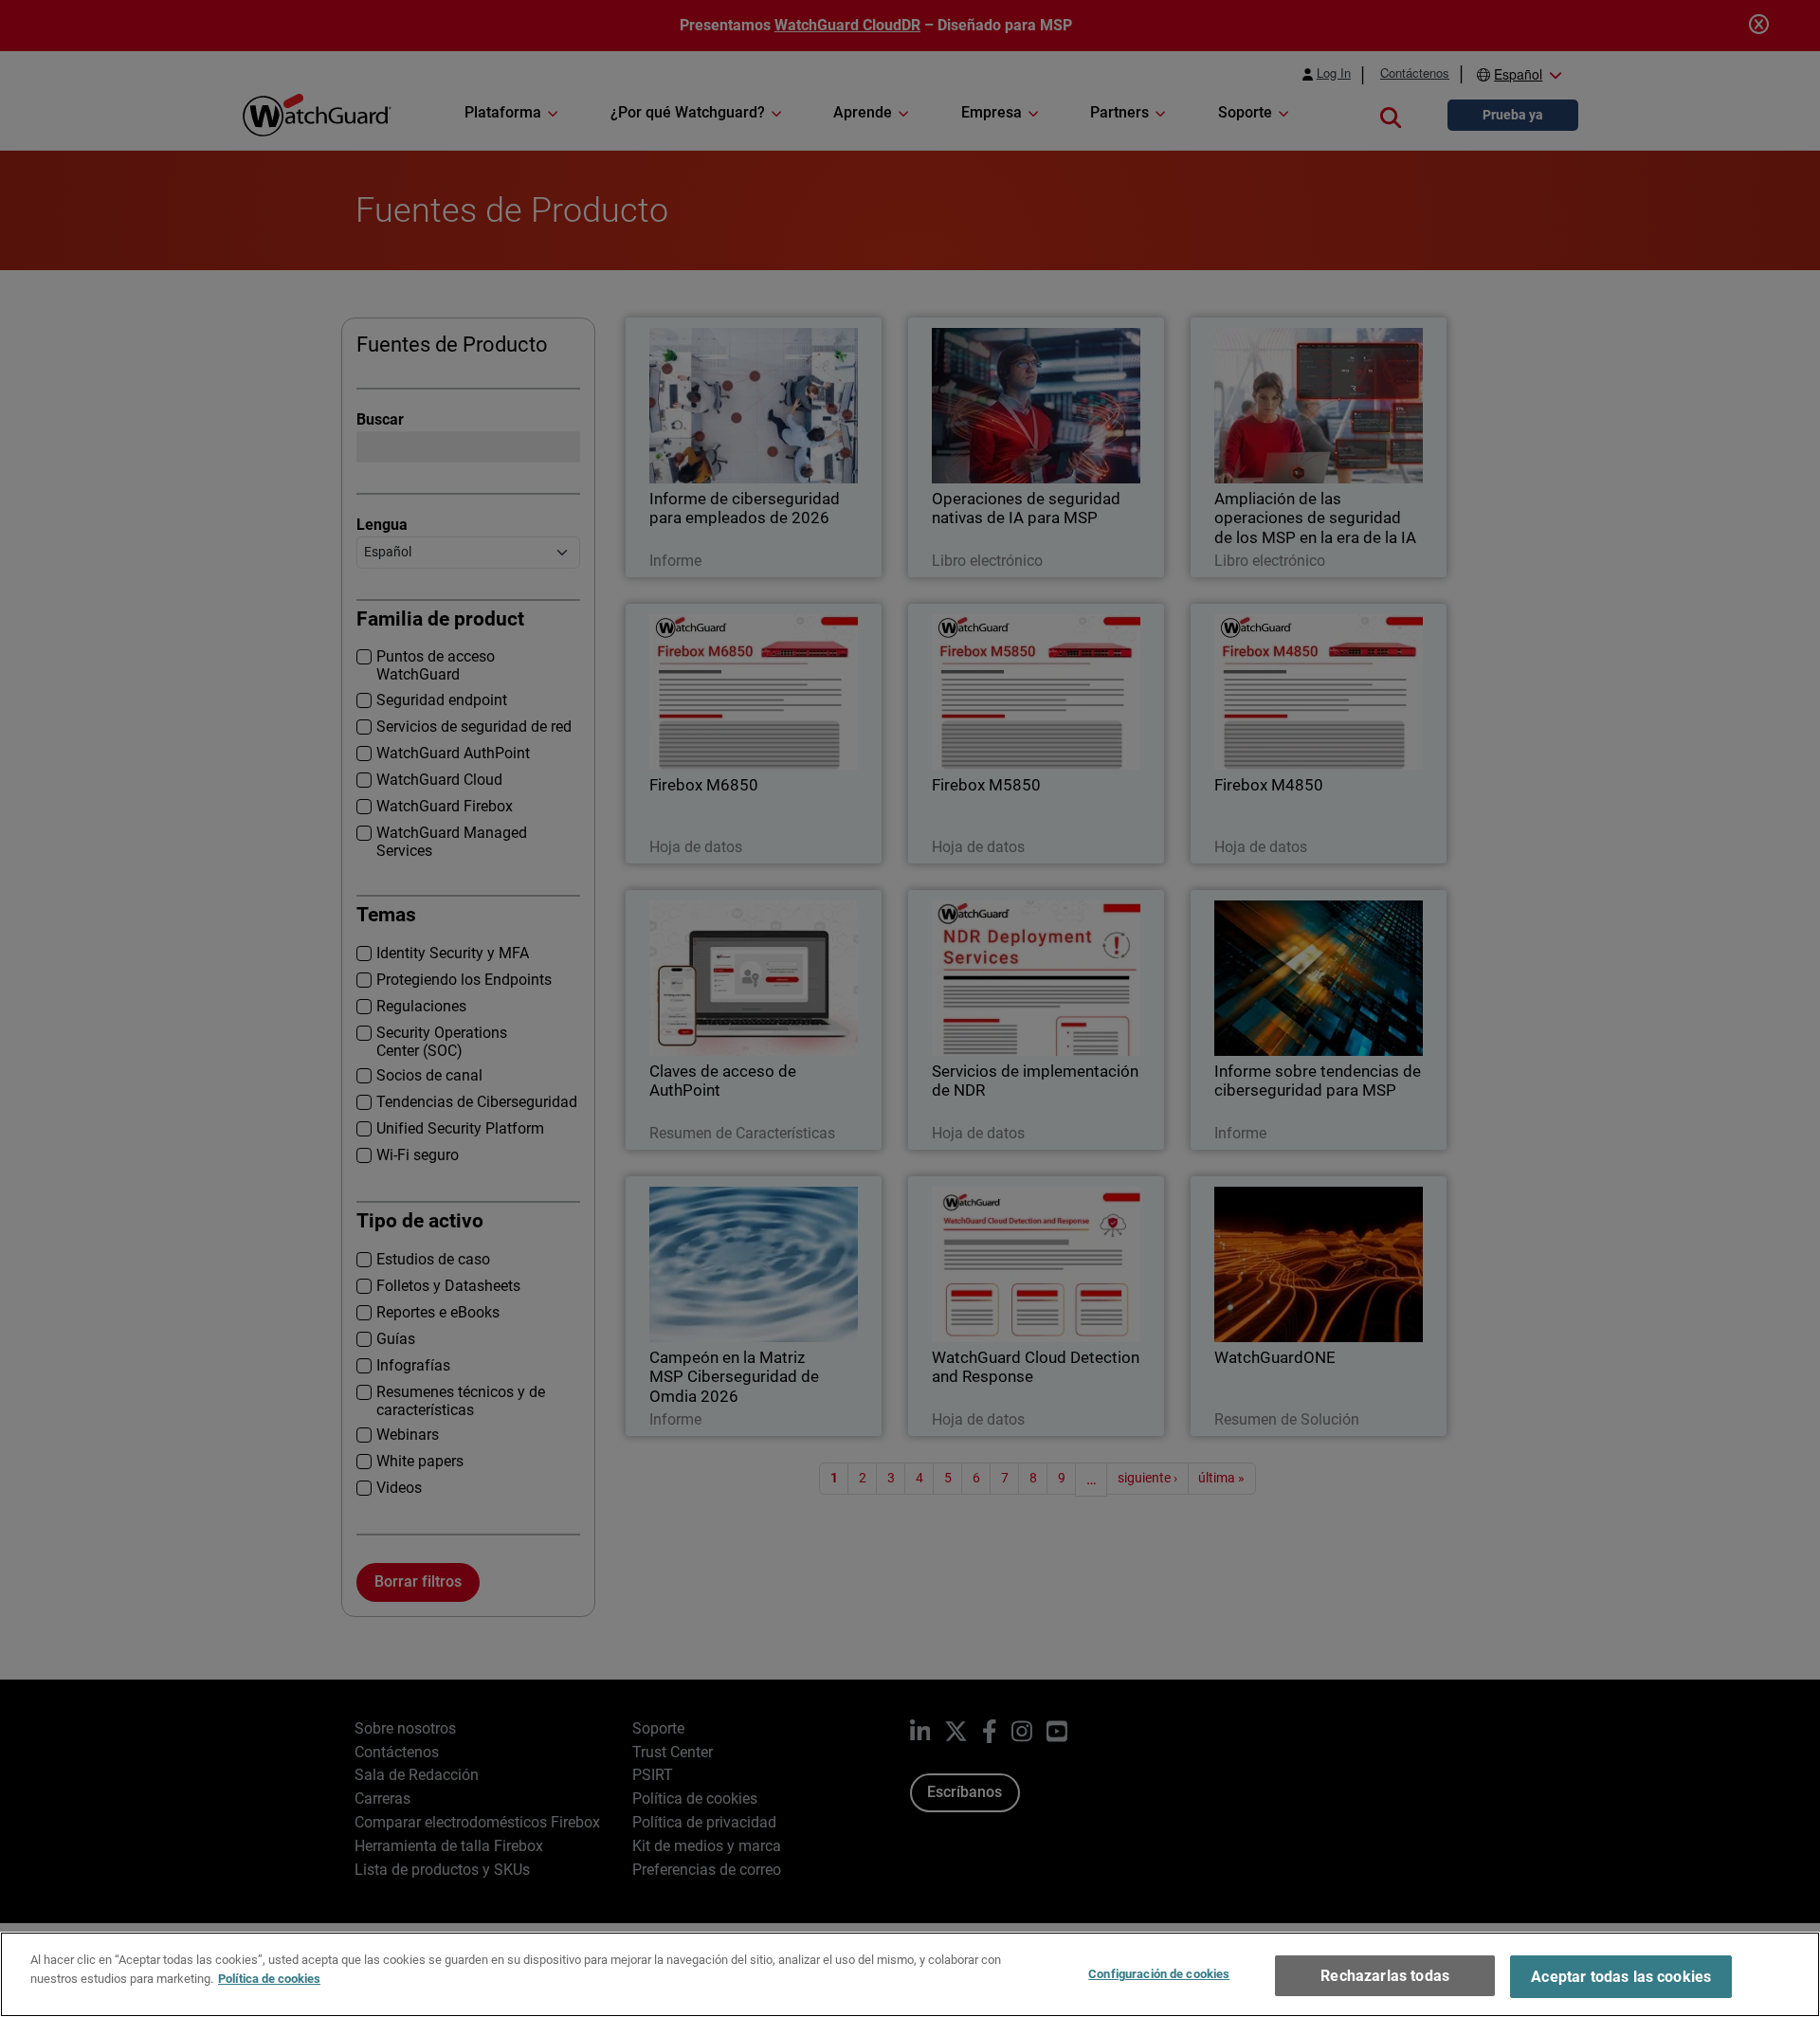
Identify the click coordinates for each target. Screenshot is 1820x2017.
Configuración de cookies (1159, 1974)
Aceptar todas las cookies (1621, 1977)
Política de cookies (269, 1978)
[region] (910, 1974)
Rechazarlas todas (1385, 1976)
